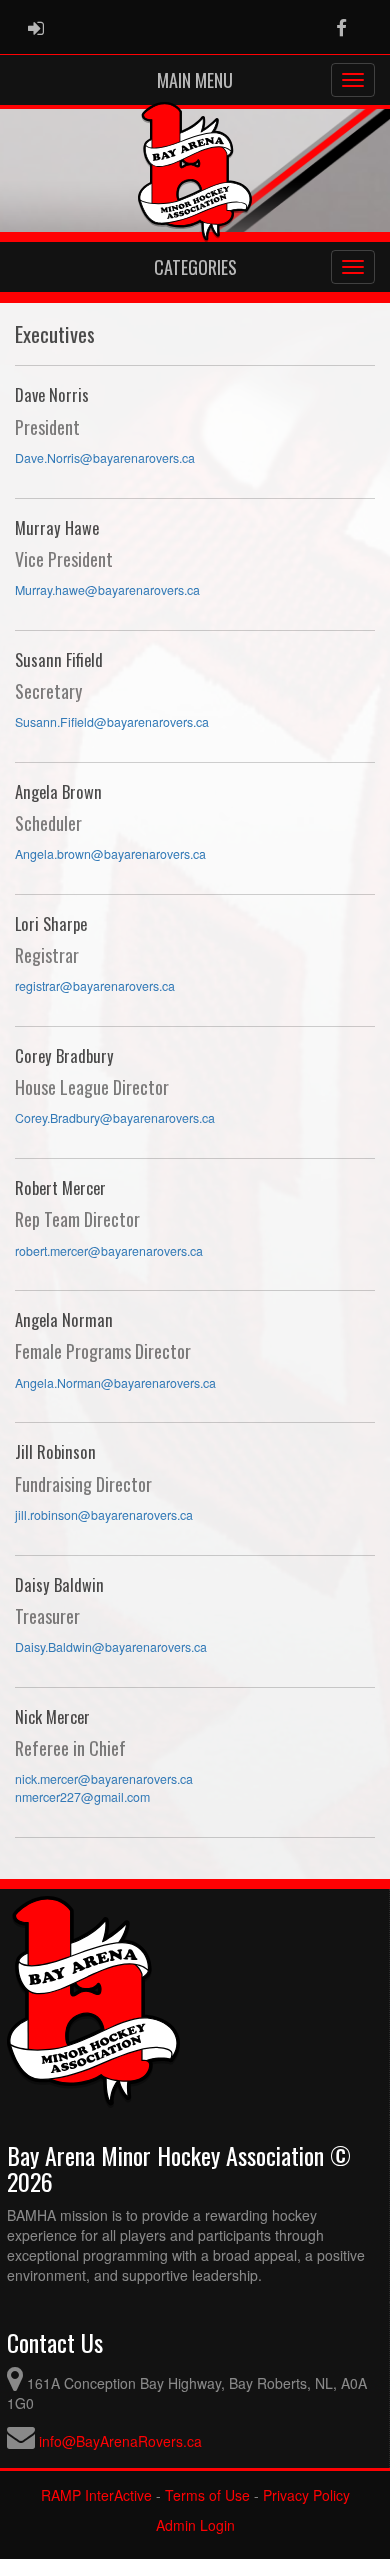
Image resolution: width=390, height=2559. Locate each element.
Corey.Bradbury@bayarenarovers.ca (115, 1118)
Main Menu (195, 80)
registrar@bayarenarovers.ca (95, 986)
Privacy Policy (306, 2495)
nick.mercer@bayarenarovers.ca (104, 1779)
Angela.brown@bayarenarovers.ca (110, 854)
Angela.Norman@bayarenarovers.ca (115, 1383)
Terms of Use (207, 2495)
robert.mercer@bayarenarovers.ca (109, 1251)
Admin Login (195, 2525)
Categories (195, 267)
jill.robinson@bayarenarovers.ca (104, 1515)
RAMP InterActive (96, 2495)
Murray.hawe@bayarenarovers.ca (107, 590)
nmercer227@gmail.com (82, 1797)
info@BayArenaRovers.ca (120, 2441)
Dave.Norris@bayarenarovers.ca (105, 458)
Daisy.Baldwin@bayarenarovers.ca (111, 1647)
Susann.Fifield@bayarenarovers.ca (112, 722)
